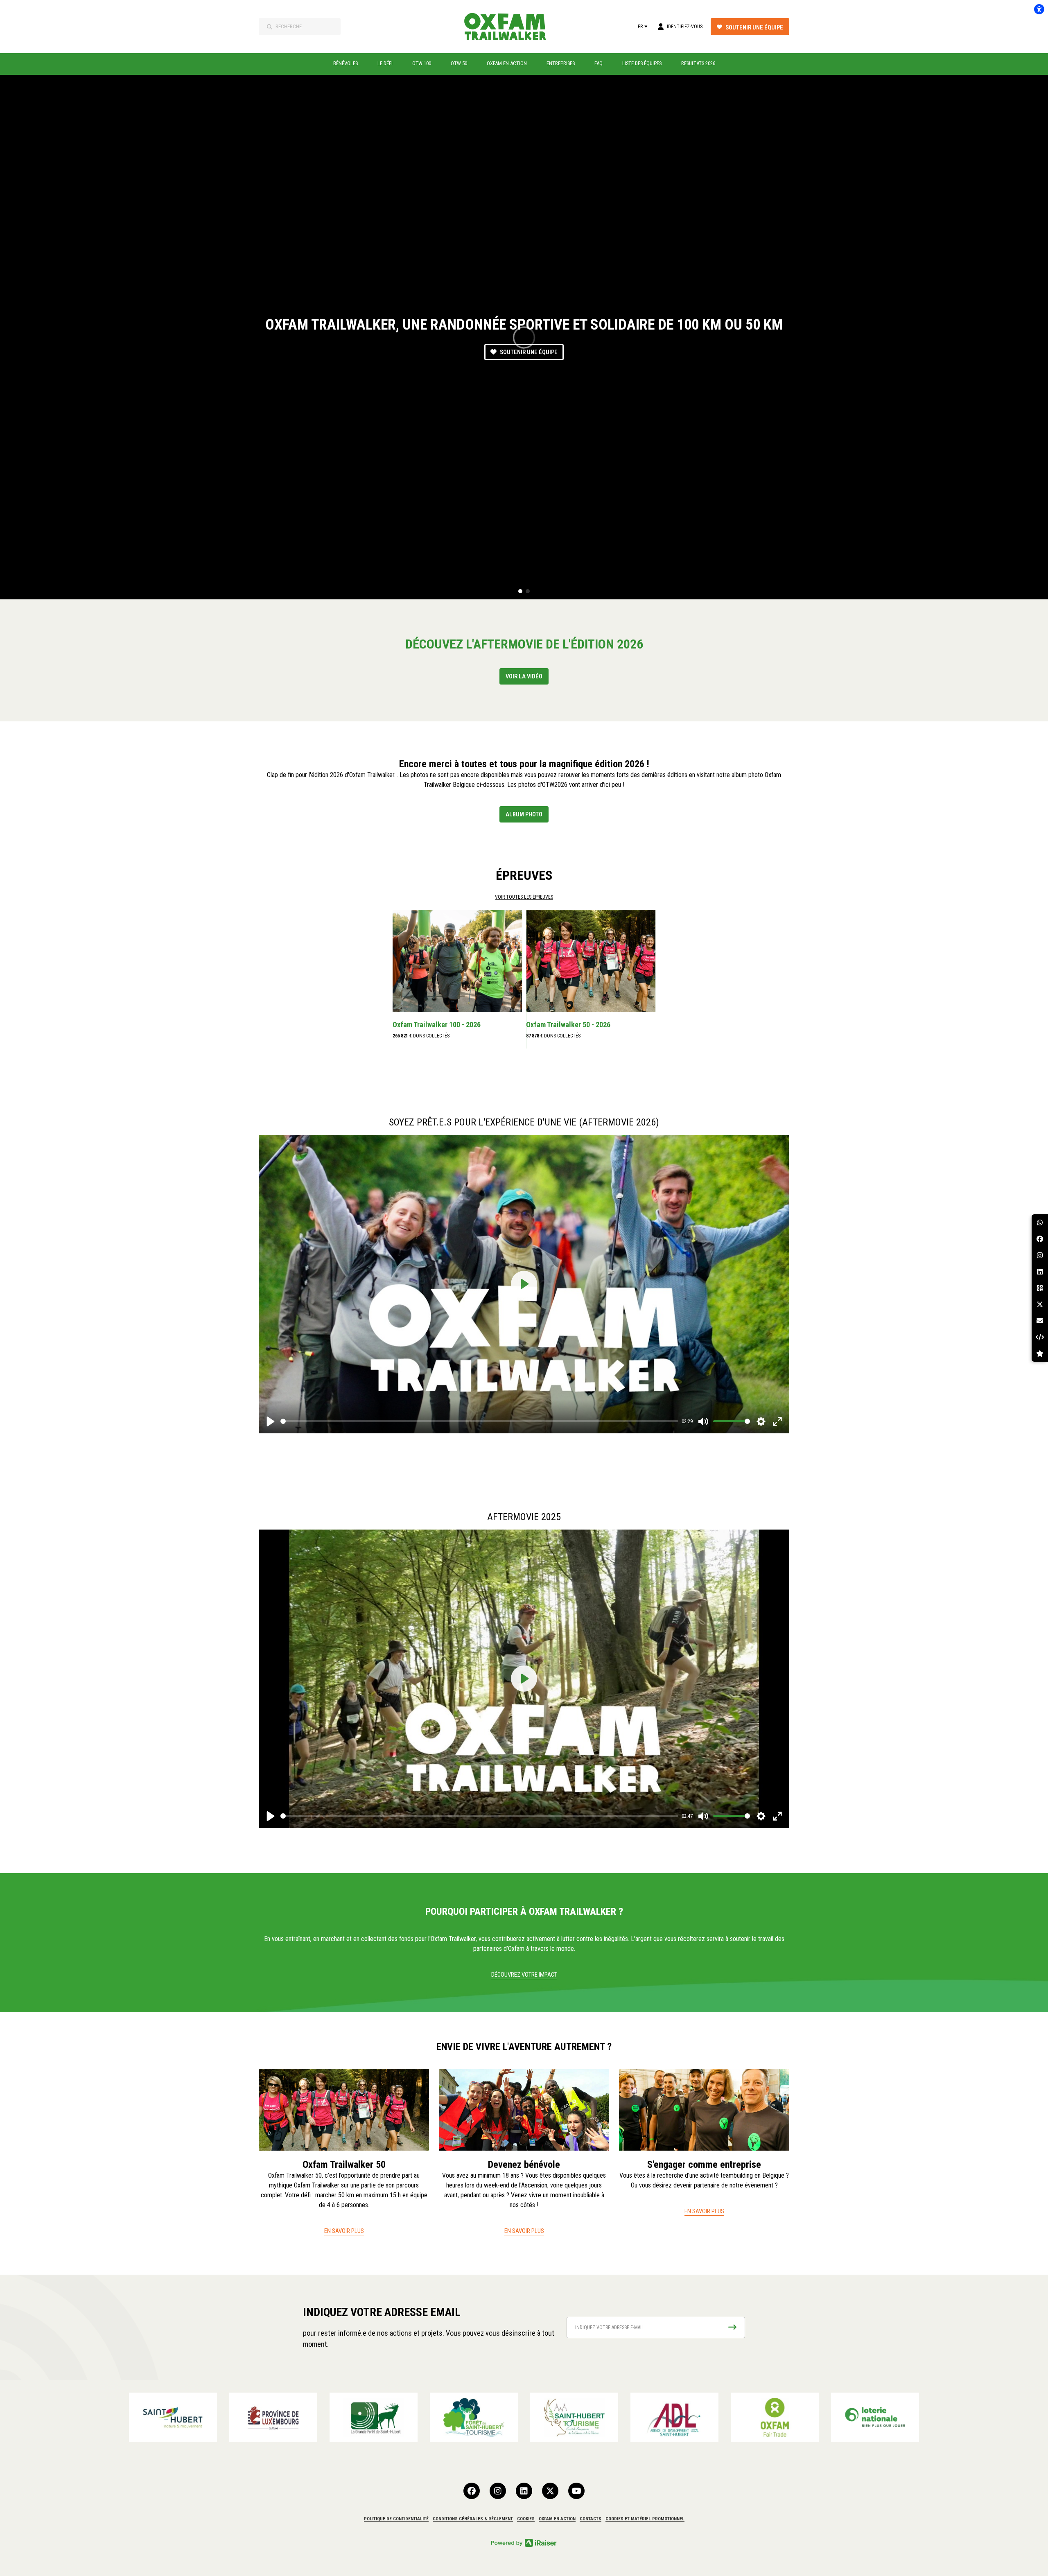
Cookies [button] (526, 2519)
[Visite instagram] (498, 2491)
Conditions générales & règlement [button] (473, 2519)
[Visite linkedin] (524, 2491)
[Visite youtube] (576, 2491)
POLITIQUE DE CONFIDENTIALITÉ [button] (396, 2519)
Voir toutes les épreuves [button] (524, 897)
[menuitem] (346, 63)
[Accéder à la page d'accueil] (510, 27)
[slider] (479, 1421)
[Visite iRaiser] (524, 2542)
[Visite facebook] (472, 2491)
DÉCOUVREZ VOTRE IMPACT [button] (524, 1975)
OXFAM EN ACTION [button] (557, 2519)
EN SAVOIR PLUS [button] (344, 2231)
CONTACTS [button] (591, 2519)
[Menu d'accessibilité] (1039, 9)
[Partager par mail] (1040, 1321)
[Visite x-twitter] (550, 2491)
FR (640, 27)
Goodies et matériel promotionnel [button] (645, 2519)
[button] (520, 591)
